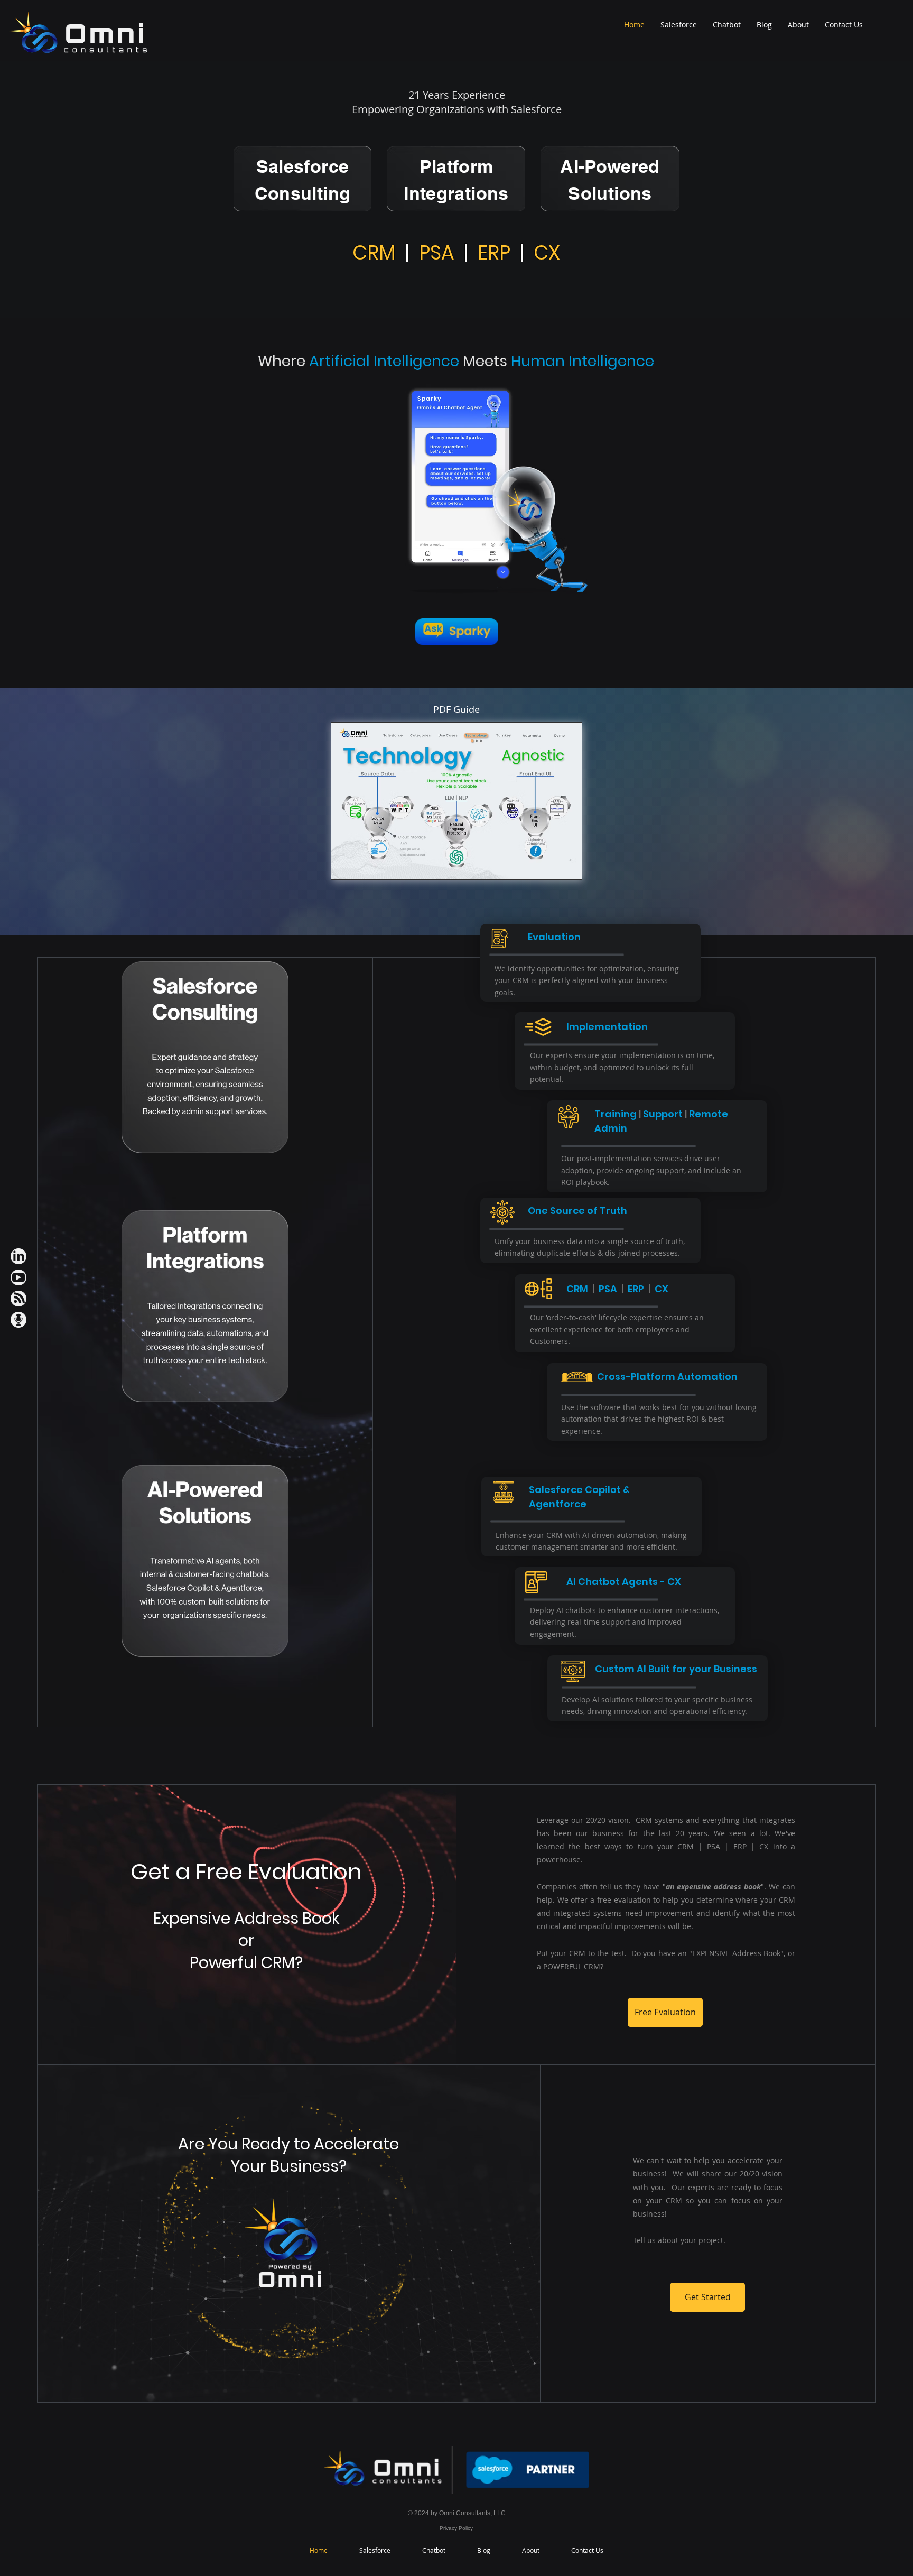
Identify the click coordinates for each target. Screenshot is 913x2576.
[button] (456, 801)
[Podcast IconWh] (18, 1320)
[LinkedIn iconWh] (18, 1256)
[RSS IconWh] (18, 1299)
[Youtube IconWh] (18, 1277)
